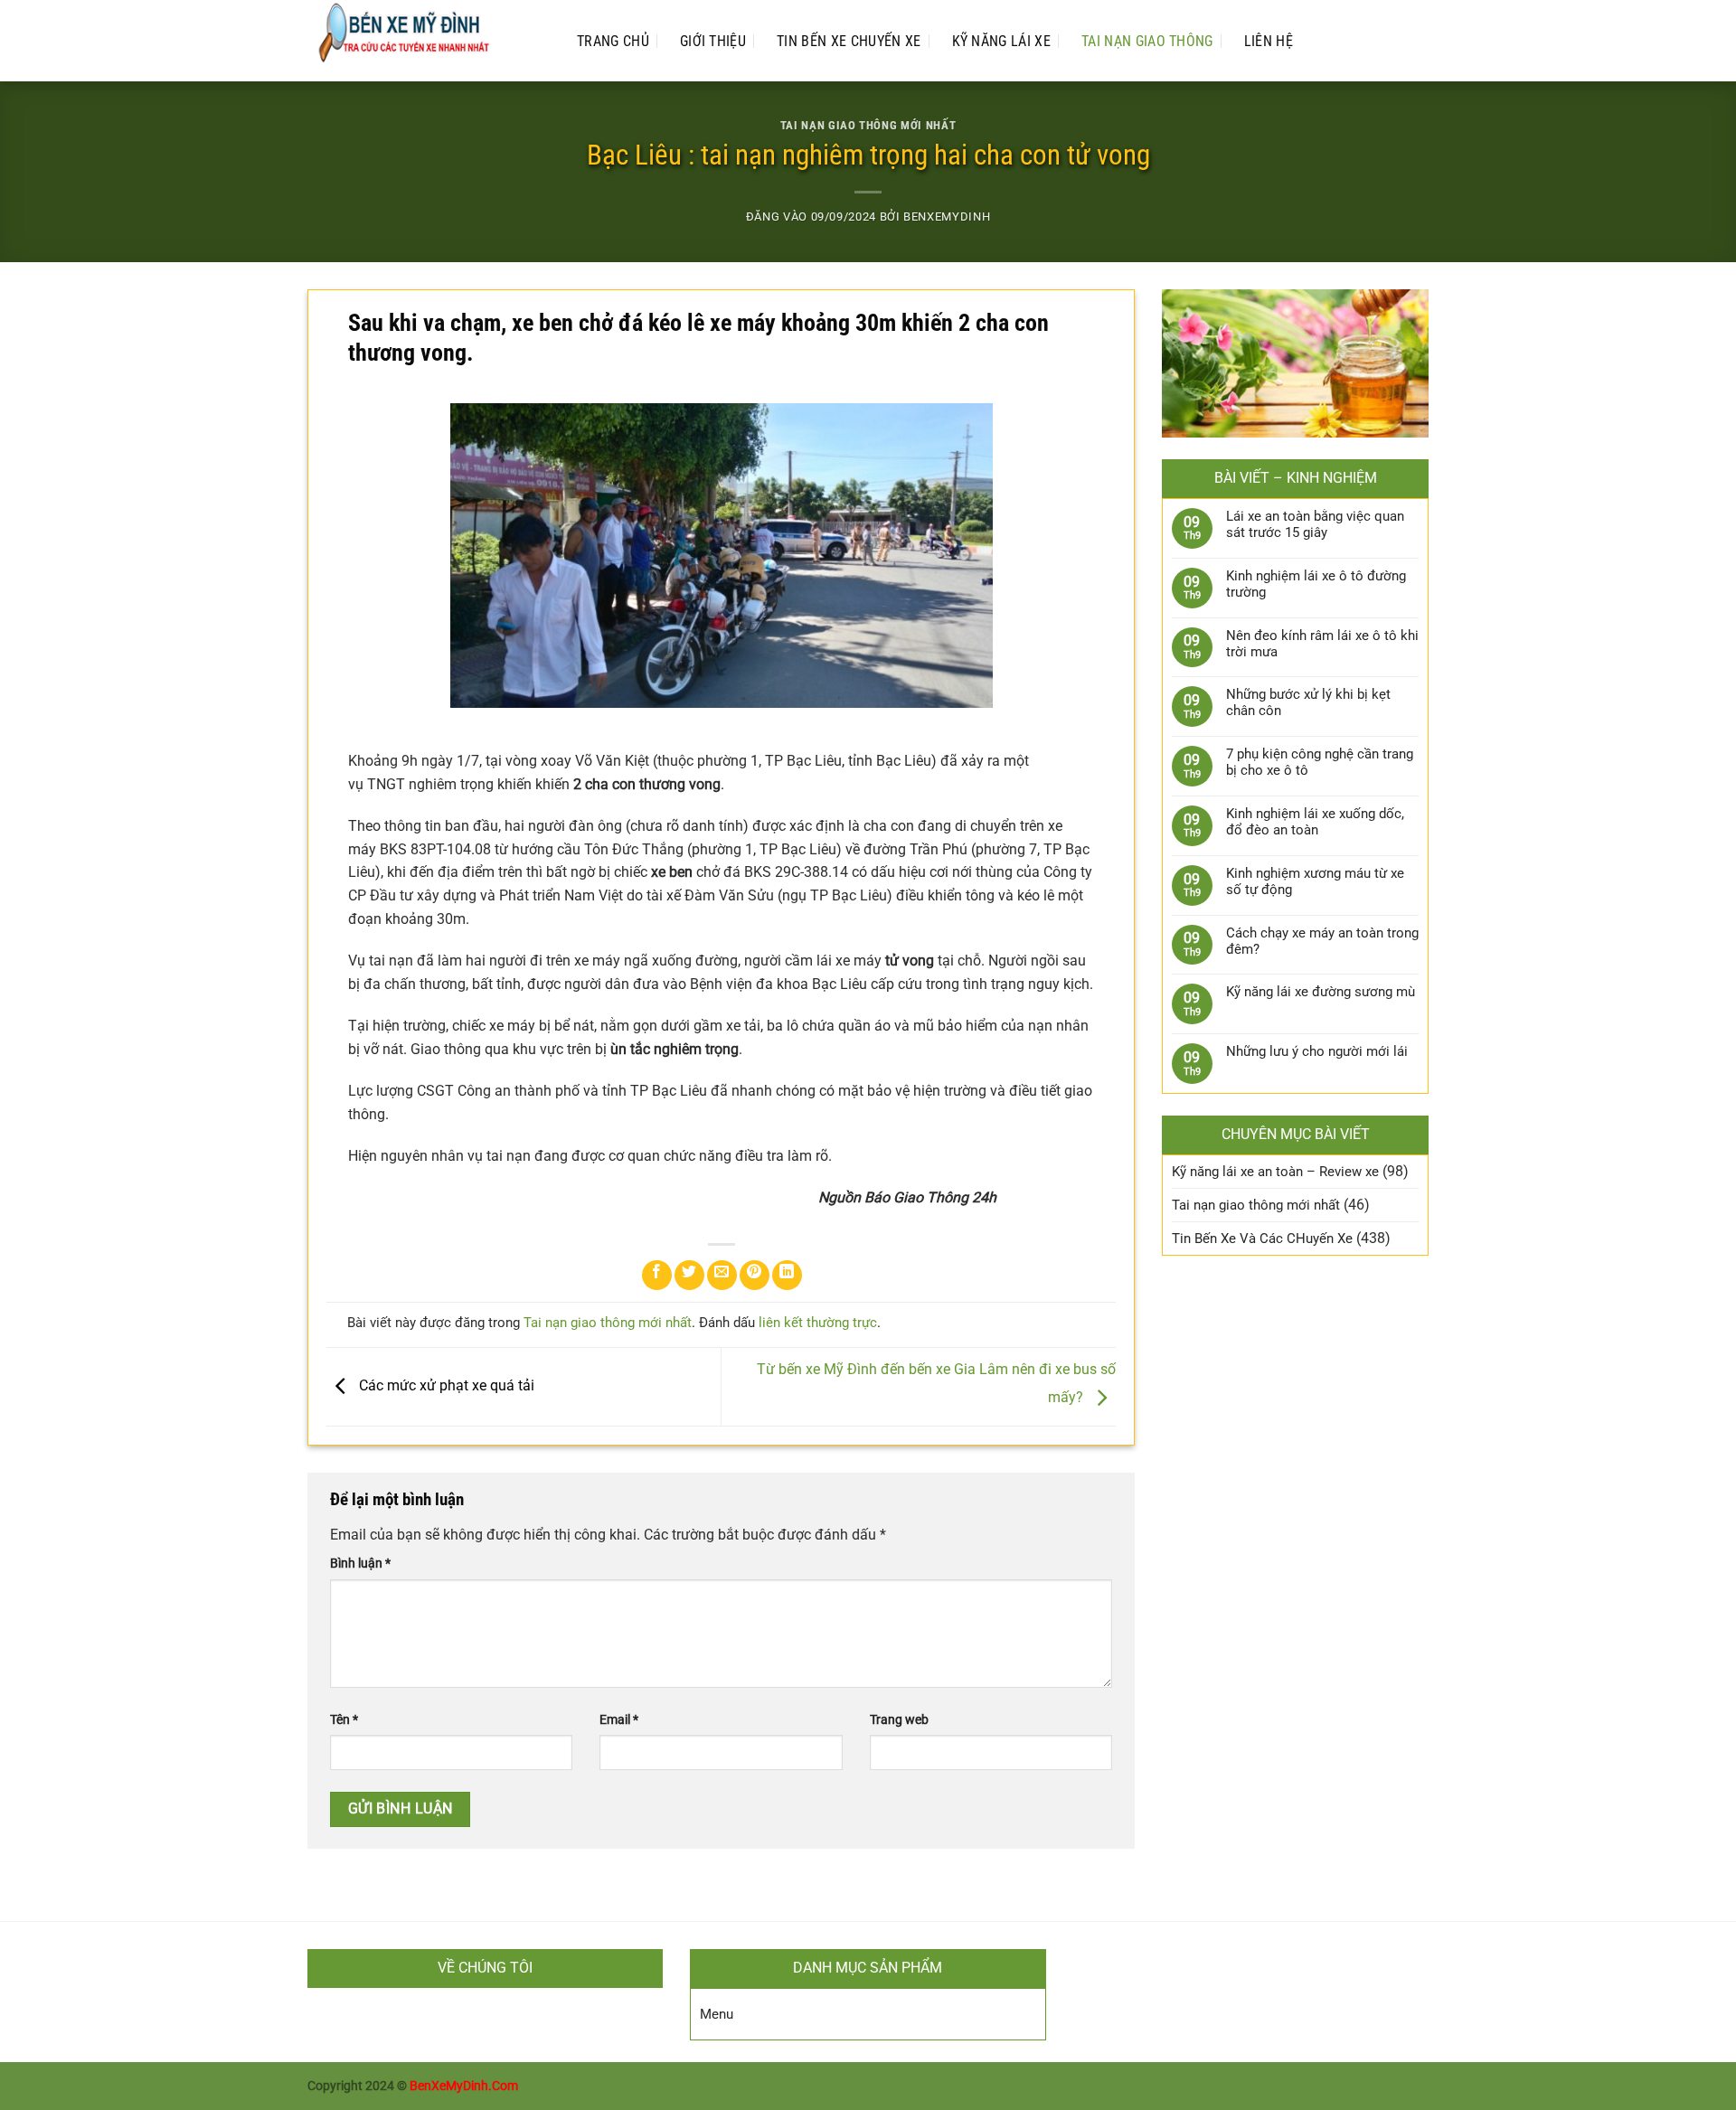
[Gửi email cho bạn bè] (722, 1275)
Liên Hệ (1269, 41)
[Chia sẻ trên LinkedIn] (787, 1275)
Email (619, 1720)
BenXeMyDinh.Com (464, 2086)
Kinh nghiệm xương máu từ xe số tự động (1315, 881)
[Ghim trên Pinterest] (755, 1275)
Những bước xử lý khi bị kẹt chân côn (1308, 702)
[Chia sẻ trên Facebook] (657, 1275)
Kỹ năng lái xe (1001, 41)
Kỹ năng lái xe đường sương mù (1321, 992)
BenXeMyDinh (947, 217)
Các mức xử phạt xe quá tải (445, 1385)
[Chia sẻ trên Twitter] (689, 1275)
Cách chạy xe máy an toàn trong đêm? (1322, 941)
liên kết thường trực (818, 1323)
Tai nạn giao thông (1147, 41)
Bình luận (360, 1564)
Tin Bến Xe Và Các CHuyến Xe (1262, 1239)
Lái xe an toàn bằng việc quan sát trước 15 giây (1315, 524)
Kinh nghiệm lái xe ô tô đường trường (1316, 584)
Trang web (899, 1720)
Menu (717, 2014)
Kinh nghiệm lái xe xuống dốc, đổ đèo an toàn (1315, 822)
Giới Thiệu (713, 41)
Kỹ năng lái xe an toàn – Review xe (1275, 1172)
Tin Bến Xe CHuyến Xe (849, 41)
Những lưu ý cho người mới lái (1317, 1051)
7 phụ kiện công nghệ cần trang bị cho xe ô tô (1320, 762)
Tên (344, 1720)
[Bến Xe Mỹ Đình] (424, 41)
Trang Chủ (613, 41)
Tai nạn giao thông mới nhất (868, 125)
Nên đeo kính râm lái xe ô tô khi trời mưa (1322, 644)
